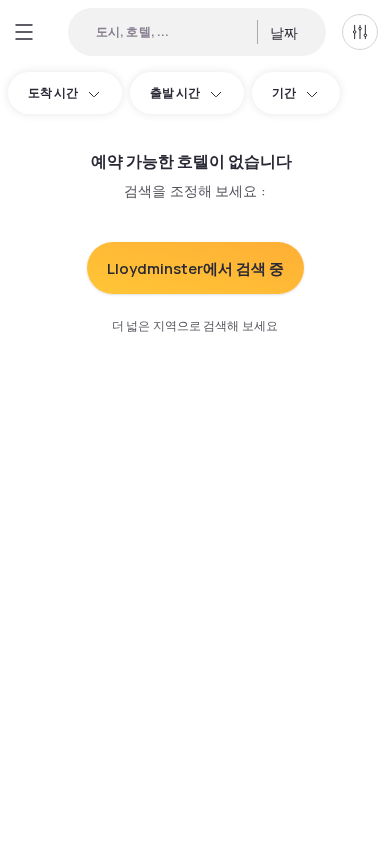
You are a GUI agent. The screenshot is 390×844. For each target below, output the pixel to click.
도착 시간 (53, 92)
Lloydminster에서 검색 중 (195, 268)
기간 (284, 92)
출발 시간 (175, 92)
